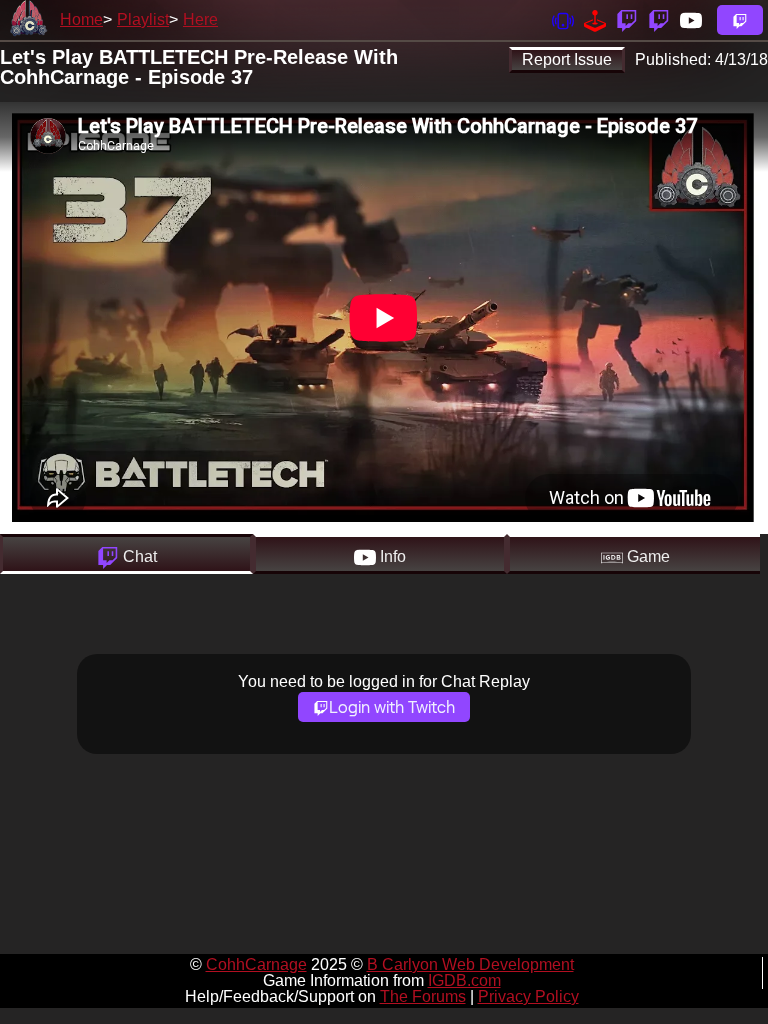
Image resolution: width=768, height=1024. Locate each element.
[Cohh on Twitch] (659, 19)
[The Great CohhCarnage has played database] (595, 19)
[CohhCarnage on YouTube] (691, 19)
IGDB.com (464, 980)
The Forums (423, 996)
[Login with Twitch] (740, 20)
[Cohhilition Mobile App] (563, 19)
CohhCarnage (256, 964)
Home (81, 19)
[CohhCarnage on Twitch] (627, 19)
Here (200, 19)
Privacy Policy (528, 996)
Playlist (143, 19)
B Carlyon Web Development (470, 964)
